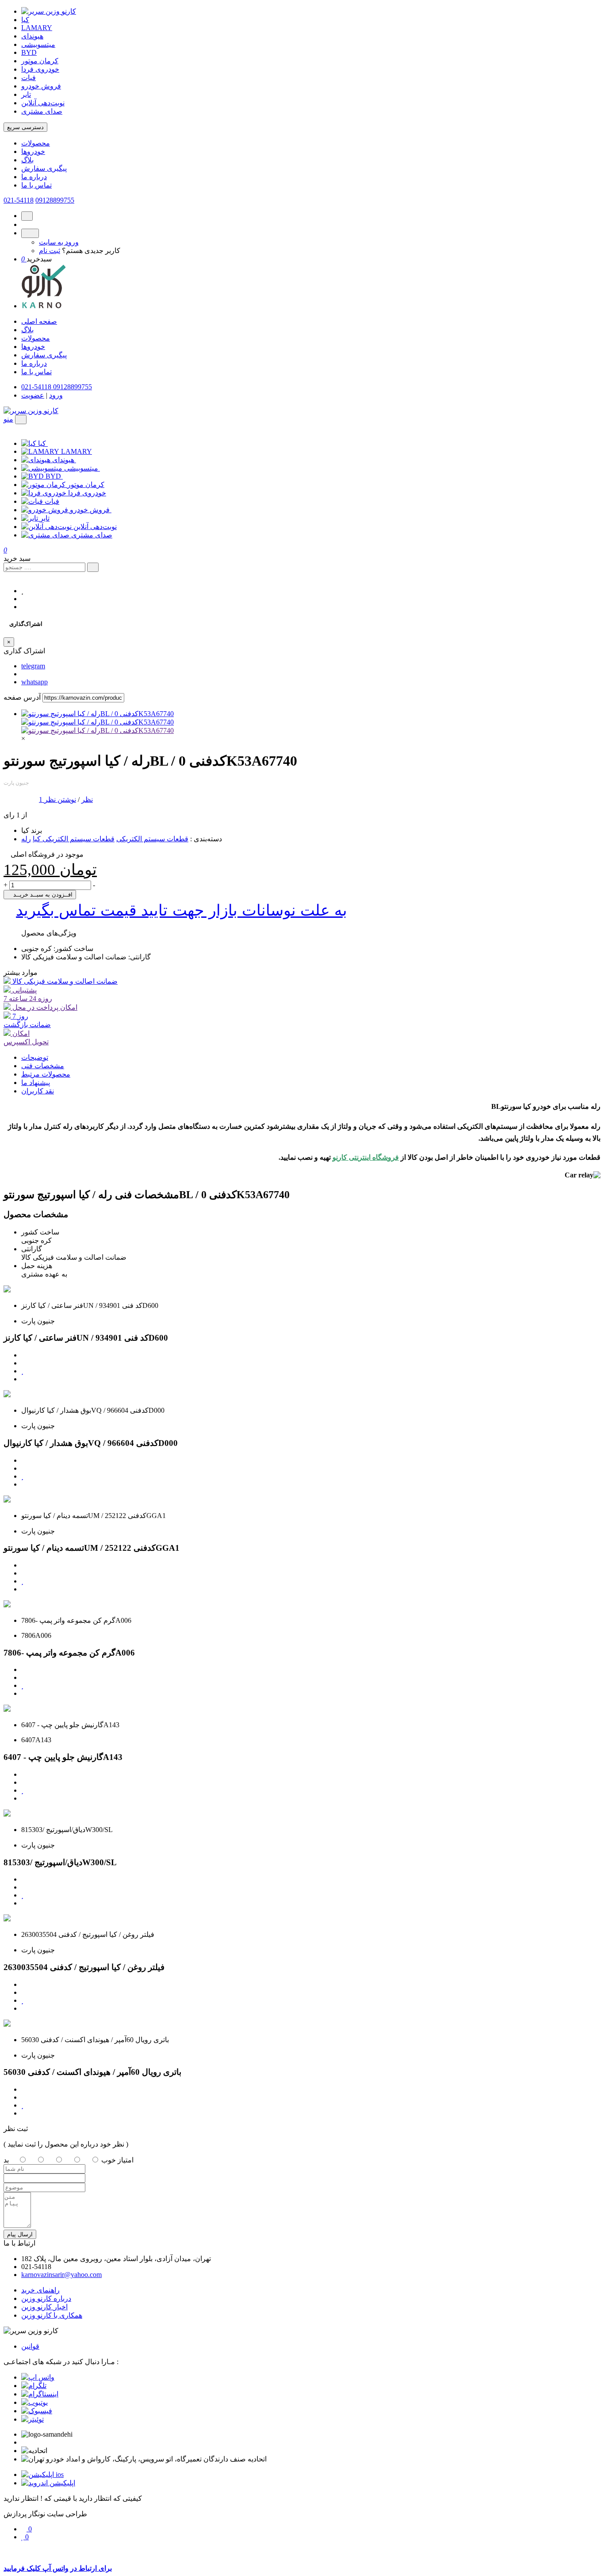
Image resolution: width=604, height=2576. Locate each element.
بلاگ (27, 160)
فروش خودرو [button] (91, 510)
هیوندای (32, 36)
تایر (26, 94)
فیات (29, 78)
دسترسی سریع (25, 127)
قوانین (30, 2346)
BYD (29, 52)
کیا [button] (43, 443)
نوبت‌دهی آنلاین (43, 103)
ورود (56, 395)
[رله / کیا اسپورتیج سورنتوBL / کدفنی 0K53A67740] (97, 714)
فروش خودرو (41, 86)
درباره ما (34, 177)
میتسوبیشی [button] (82, 468)
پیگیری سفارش (44, 168)
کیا (25, 20)
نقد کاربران (38, 1091)
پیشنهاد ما (36, 1083)
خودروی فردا (40, 69)
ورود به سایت (59, 242)
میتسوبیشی (38, 44)
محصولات (36, 143)
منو (8, 419)
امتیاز (126, 2160)
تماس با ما (36, 185)
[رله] (97, 730)
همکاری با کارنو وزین (52, 2315)
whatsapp (34, 682)
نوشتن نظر (60, 799)
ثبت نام (50, 251)
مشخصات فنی (43, 1066)
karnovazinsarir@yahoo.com (61, 2275)
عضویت (33, 395)
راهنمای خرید (40, 2290)
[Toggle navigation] (21, 420)
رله (26, 839)
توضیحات (35, 1057)
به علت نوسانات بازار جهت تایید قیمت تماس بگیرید (182, 910)
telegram (33, 666)
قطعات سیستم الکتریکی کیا (74, 839)
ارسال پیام (20, 2234)
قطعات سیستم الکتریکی (152, 839)
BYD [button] (54, 476)
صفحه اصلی (39, 321)
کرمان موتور (40, 61)
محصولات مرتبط (46, 1074)
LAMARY (37, 28)
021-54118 (19, 200)
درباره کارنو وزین (46, 2298)
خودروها (33, 151)
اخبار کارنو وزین (44, 2307)
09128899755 (55, 200)
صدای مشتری (42, 111)
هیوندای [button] (64, 460)
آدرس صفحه (22, 697)
